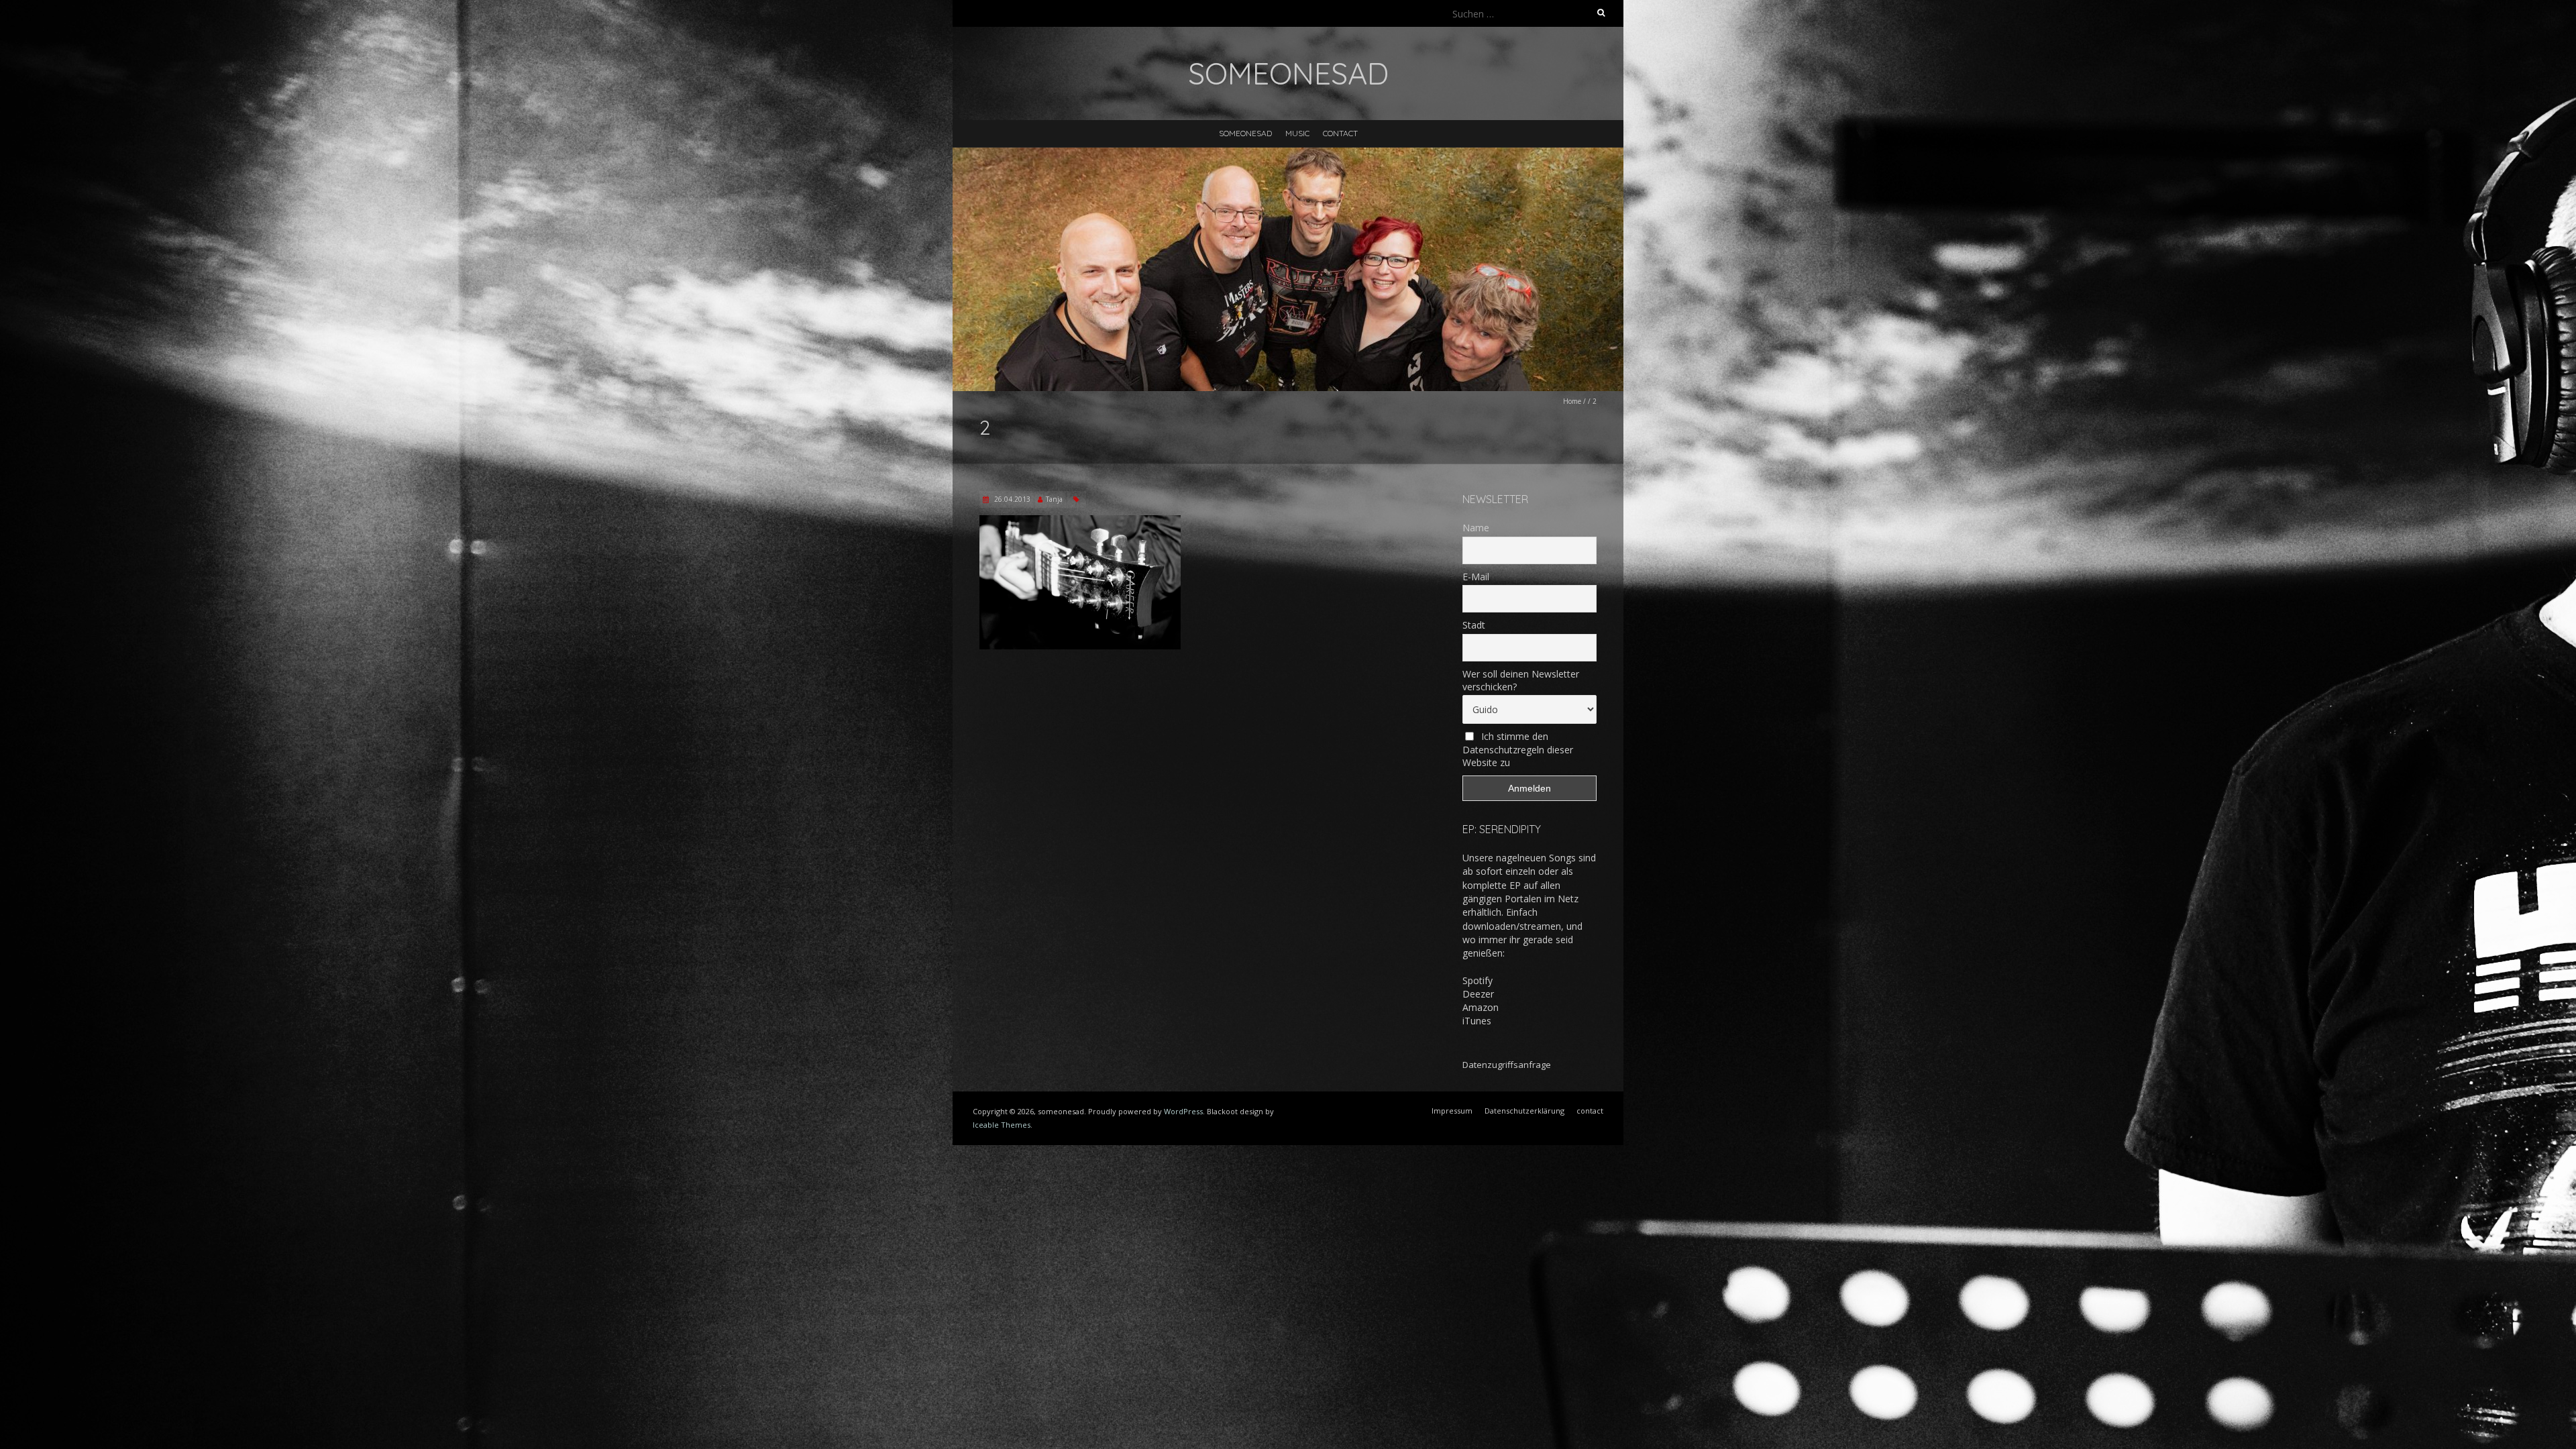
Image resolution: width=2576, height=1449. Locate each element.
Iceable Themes (1002, 1125)
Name (1476, 528)
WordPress (1183, 1111)
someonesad (1245, 133)
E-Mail (1476, 577)
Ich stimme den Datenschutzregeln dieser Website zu (1518, 749)
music (1297, 133)
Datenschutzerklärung (1524, 1111)
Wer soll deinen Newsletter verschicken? (1521, 680)
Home (1572, 401)
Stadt (1474, 625)
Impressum (1452, 1111)
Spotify (1478, 980)
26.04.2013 (1011, 499)
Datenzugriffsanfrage (1507, 1065)
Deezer (1478, 994)
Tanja (1054, 499)
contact (1340, 133)
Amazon (1481, 1007)
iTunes (1477, 1021)
